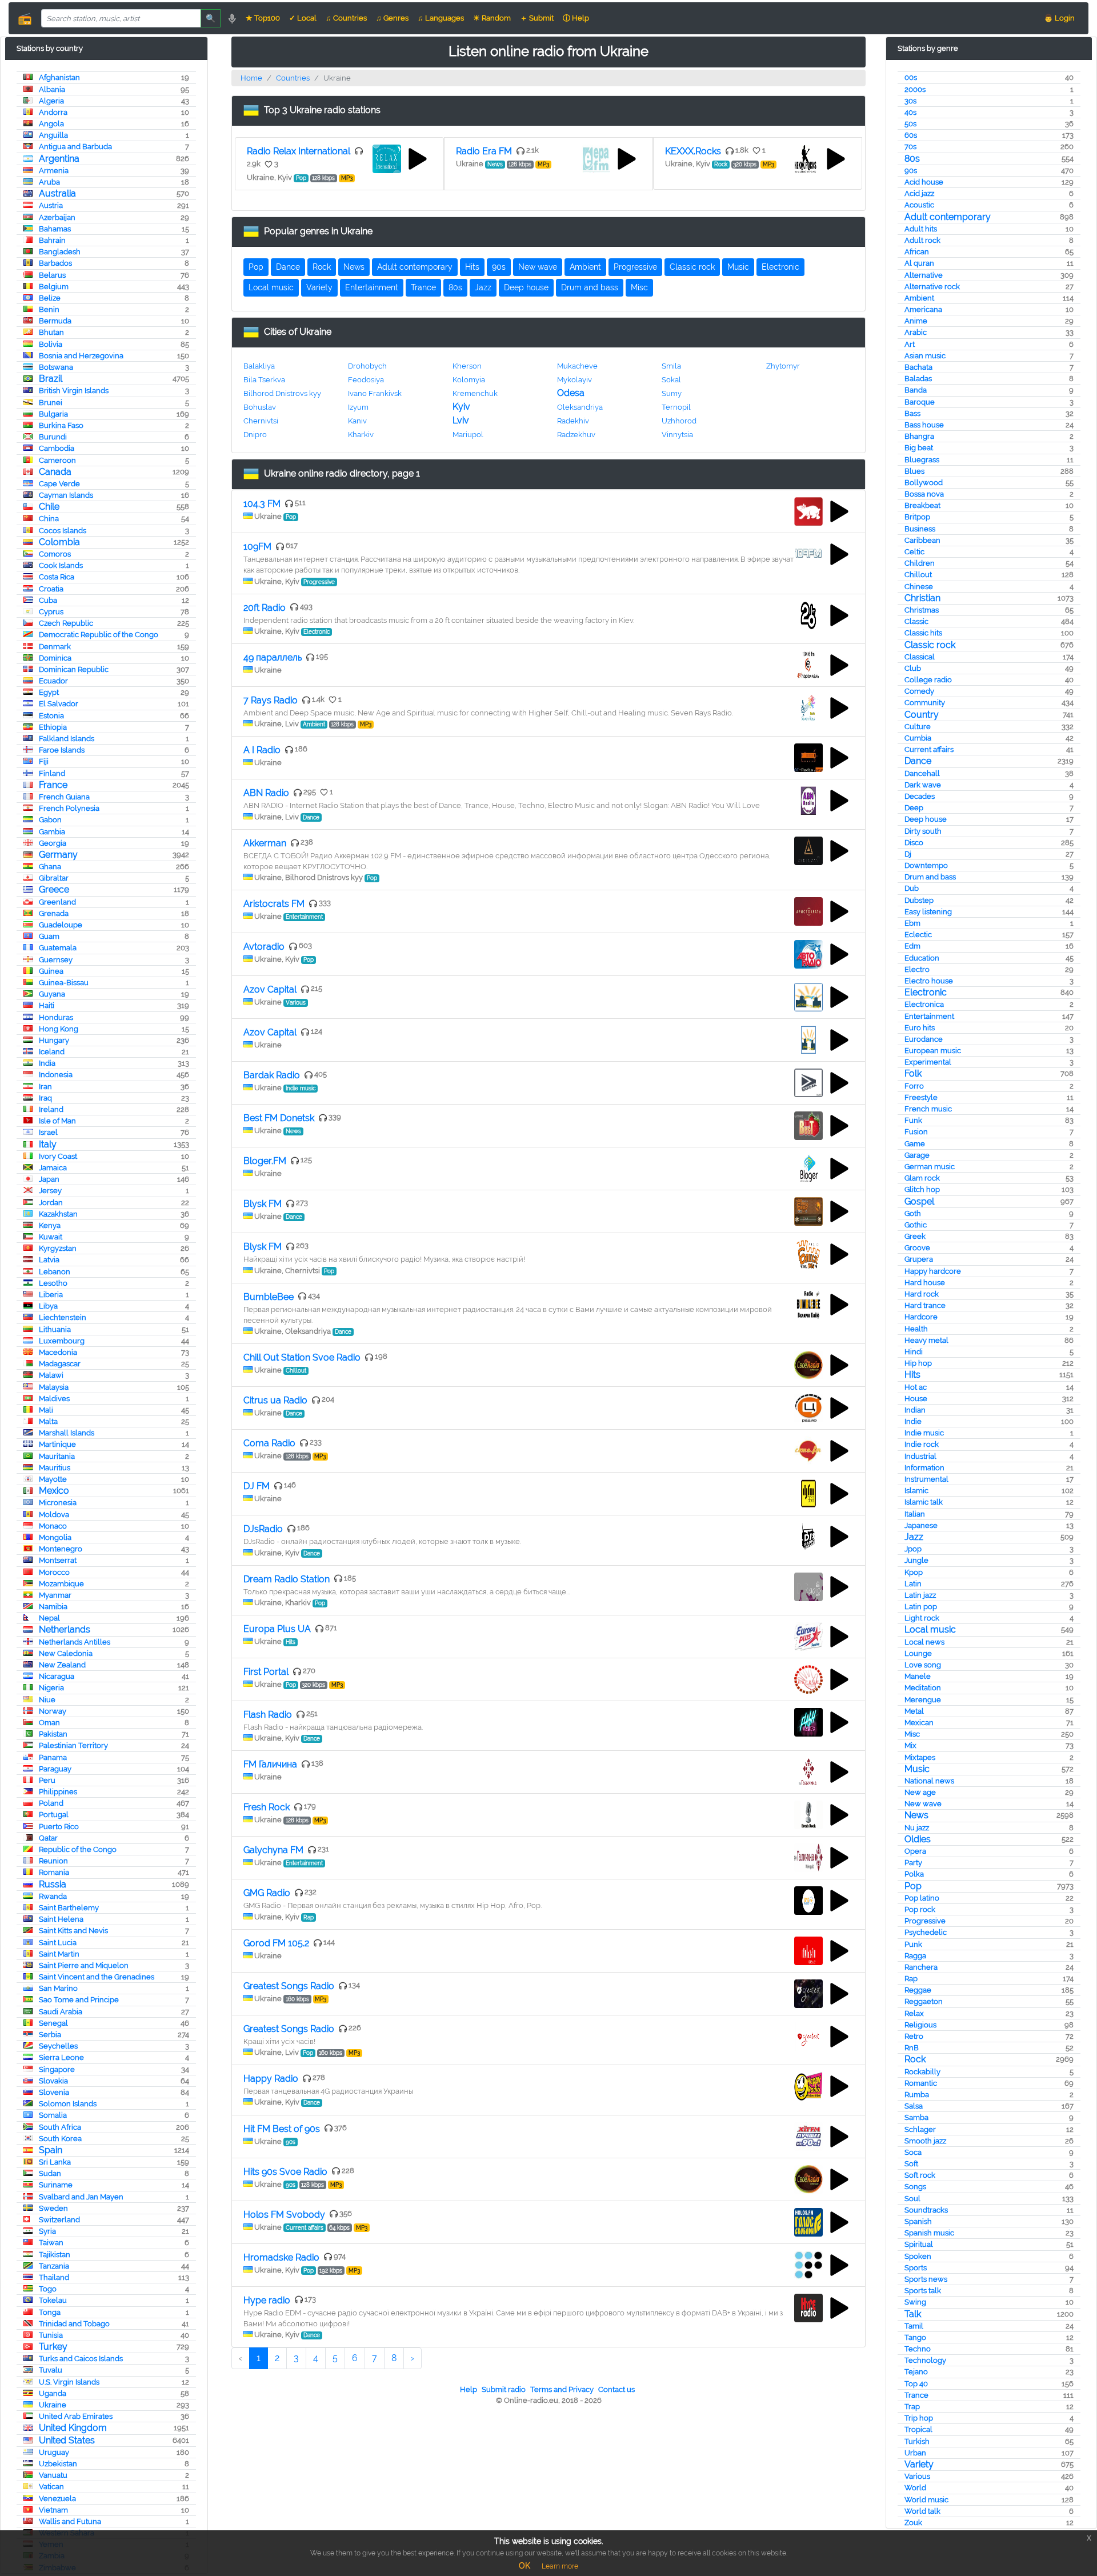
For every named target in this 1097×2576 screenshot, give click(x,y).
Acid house (924, 182)
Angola (51, 124)
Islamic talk (924, 1502)
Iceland (52, 1052)
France (53, 785)
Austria (51, 205)
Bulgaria (53, 414)
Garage (917, 1155)
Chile (49, 507)
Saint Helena (61, 1919)
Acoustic (919, 205)
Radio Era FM (484, 151)
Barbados (55, 263)
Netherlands (65, 1629)
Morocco (54, 1572)
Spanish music (929, 2233)
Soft (911, 2164)
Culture (918, 727)
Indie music (924, 1433)
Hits (912, 1375)
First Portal (266, 1672)
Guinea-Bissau (64, 983)
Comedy (919, 691)
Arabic (916, 332)
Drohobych (367, 366)
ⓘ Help (576, 18)
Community (925, 703)
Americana (923, 309)
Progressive (925, 1921)
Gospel (919, 1201)
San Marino (58, 1988)
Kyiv (461, 407)
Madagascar (60, 1364)
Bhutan (51, 332)
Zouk (913, 2523)
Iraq (45, 1098)
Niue (47, 1700)
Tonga (50, 2312)
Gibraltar (54, 878)
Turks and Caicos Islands (81, 2359)
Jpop (913, 1549)
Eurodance (924, 1039)
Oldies (918, 1839)
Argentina (59, 159)
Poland (51, 1803)
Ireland (51, 1109)
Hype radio (267, 2300)
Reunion (53, 1861)
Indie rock (922, 1444)
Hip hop (918, 1363)
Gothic (916, 1225)
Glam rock (922, 1178)
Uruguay (54, 2452)
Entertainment (929, 1016)
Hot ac (916, 1387)
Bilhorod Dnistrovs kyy (282, 393)
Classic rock (930, 645)
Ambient (919, 298)
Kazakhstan (58, 1214)
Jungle (916, 1560)
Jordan (51, 1203)
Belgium (54, 287)
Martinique (57, 1444)
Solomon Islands (68, 2104)
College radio (928, 680)
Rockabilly (922, 2072)
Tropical (918, 2429)
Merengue (923, 1700)
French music (928, 1109)
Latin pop (921, 1607)
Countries (293, 78)
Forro (914, 1086)
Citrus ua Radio (275, 1400)
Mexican (919, 1723)
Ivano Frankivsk (375, 393)
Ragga (915, 1956)
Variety (919, 2464)
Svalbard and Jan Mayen (81, 2197)
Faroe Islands (62, 750)
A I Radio (262, 750)
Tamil (914, 2326)
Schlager (920, 2129)
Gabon (50, 820)
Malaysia (54, 1387)
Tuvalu (51, 2370)
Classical (920, 657)
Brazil (51, 379)
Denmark (55, 647)
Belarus (52, 275)
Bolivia (51, 344)
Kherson (467, 366)
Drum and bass (930, 877)
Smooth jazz (925, 2141)
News (916, 1815)
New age (920, 1792)
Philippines (58, 1792)
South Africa (60, 2127)
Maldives (54, 1399)
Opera (915, 1851)
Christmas (922, 610)
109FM (257, 547)
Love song (923, 1665)
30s (910, 101)
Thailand (54, 2277)
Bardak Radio (272, 1075)
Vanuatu (53, 2475)
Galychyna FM (273, 1850)
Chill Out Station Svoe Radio (302, 1357)
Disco (914, 843)
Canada (55, 472)
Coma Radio (269, 1443)
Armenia (54, 171)
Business (920, 529)
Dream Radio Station (287, 1579)
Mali (46, 1410)
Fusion (916, 1132)
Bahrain (52, 240)
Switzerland (59, 2220)
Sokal (671, 380)
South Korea (60, 2139)
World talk (922, 2511)
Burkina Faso (61, 425)
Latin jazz (920, 1595)
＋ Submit (537, 18)
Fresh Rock (267, 1807)
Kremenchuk (475, 393)
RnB (912, 2048)
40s (910, 112)
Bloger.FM (265, 1161)
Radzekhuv (576, 435)
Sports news (926, 2279)
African (917, 252)
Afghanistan (59, 77)
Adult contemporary (948, 217)
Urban (915, 2453)
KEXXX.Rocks (693, 151)
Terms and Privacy (562, 2389)
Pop (913, 1886)
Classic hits (923, 633)
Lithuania (55, 1329)
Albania (52, 89)
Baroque (920, 402)
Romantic (921, 2083)
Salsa (914, 2106)
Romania (54, 1872)
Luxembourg (62, 1341)
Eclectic (918, 935)
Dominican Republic (74, 669)
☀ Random (492, 18)
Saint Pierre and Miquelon (84, 1965)
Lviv (461, 420)
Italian (915, 1514)
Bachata (918, 367)
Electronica (924, 1004)
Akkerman (265, 843)
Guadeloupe (61, 925)
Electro (917, 969)
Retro (914, 2036)
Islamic (916, 1491)
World (915, 2488)
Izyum (358, 407)
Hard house (925, 1283)
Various (917, 2476)
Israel (48, 1132)
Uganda (53, 2393)
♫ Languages (441, 18)
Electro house (929, 981)
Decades (920, 796)
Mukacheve (577, 366)
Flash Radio (268, 1715)
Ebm (912, 923)
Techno (918, 2349)
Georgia (53, 843)
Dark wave (923, 785)
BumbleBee (269, 1297)
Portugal (54, 1815)
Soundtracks (926, 2210)
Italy (48, 1144)
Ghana (50, 867)
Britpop (917, 517)
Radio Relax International (299, 151)
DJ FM (257, 1486)
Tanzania (54, 2266)
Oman (49, 1723)
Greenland (57, 902)
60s (911, 135)
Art (910, 344)
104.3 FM (262, 504)
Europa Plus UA (277, 1629)
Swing (915, 2302)
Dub (912, 888)
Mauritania (57, 1456)
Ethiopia (53, 727)
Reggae (918, 1990)
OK (525, 2566)
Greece (54, 889)
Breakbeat (922, 505)
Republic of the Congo (78, 1849)
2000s (915, 89)
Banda (916, 390)
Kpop (914, 1572)
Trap (912, 2407)
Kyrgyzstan (58, 1248)
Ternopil (676, 407)
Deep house (926, 819)
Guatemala (58, 948)
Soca (913, 2152)
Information (924, 1468)
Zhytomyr (783, 366)
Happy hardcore (933, 1271)
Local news (924, 1642)
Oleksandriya (580, 407)
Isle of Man (57, 1121)
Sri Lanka (55, 2162)
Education (922, 958)
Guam (49, 936)
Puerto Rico (59, 1827)
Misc (912, 1734)
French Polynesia (69, 808)
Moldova (54, 1515)
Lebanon (55, 1272)
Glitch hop (922, 1189)
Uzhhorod (679, 421)
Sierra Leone (61, 2057)
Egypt (49, 692)
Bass (912, 413)
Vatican (51, 2487)
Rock (915, 2059)
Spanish (918, 2221)
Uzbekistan (58, 2464)
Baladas (918, 379)
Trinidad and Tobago (74, 2324)
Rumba (917, 2095)
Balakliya (259, 366)
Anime (916, 321)
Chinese (919, 587)
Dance (918, 761)
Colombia (59, 542)
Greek (915, 1236)
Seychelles (58, 2046)
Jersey (50, 1191)
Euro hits (920, 1028)
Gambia (52, 832)
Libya (48, 1306)
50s (910, 124)
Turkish (917, 2441)
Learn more (560, 2566)
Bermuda (55, 321)
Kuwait (51, 1237)
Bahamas (55, 229)
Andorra (53, 112)
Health (916, 1329)
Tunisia (51, 2335)
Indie (913, 1421)
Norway (53, 1711)
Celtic (914, 552)
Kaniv (357, 421)
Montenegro (61, 1549)
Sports (916, 2268)
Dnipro (255, 435)
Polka (914, 1874)
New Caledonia (66, 1653)
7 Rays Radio (271, 700)
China (49, 519)
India (47, 1063)
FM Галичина (270, 1764)
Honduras (56, 1017)
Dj (908, 854)
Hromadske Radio (281, 2257)
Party (913, 1863)
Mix (910, 1745)
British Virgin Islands (74, 391)
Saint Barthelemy (69, 1908)
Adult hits (921, 229)
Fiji (44, 761)
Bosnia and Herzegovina (81, 356)
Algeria (51, 101)
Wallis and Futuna (70, 2521)
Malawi (51, 1375)
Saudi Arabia (61, 2012)
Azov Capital (270, 989)
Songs (915, 2187)
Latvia (49, 1260)
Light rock (922, 1618)
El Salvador (59, 704)
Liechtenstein (63, 1317)
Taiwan (51, 2243)
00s (911, 77)
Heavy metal (926, 1340)
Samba (916, 2117)
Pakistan (53, 1734)
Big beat (919, 448)
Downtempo (926, 865)
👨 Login (1059, 18)
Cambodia (57, 448)
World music (926, 2500)
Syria (47, 2231)
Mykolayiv (574, 380)
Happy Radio (271, 2079)
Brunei (51, 403)
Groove (917, 1248)
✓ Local (303, 18)
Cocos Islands (63, 531)
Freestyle (921, 1097)
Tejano (916, 2372)
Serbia (50, 2035)
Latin (913, 1584)
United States (67, 2440)
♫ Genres (392, 18)
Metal (914, 1711)
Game (915, 1144)
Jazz (914, 1537)
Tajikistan (55, 2255)
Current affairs (929, 749)
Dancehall (922, 773)
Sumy (672, 393)
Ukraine (53, 2405)
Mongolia (55, 1537)
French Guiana (64, 797)
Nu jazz (917, 1828)
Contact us (616, 2389)
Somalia (53, 2115)
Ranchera (921, 1967)
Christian (922, 598)
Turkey (53, 2347)
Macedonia (58, 1352)
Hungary (54, 1040)
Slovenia (54, 2092)
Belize (50, 298)
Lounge (918, 1653)
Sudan (50, 2173)
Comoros (55, 554)
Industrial (920, 1456)
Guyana (52, 994)
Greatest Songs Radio (289, 1986)
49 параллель (273, 657)
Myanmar (55, 1595)
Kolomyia (469, 380)
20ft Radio (265, 608)
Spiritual (919, 2244)
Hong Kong (59, 1029)
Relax (914, 2013)
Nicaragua (57, 1676)
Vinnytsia (677, 435)
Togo (48, 2289)
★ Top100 (263, 18)
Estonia (51, 716)
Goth (913, 1213)
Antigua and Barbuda (75, 147)
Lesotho (53, 1283)
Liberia (51, 1295)
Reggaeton (924, 2001)
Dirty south (923, 831)
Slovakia (53, 2081)
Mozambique (61, 1584)
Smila (671, 366)
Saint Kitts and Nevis (73, 1931)
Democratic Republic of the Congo (99, 635)
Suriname (56, 2185)
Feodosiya (366, 380)
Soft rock (920, 2175)
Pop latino (922, 1898)
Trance (916, 2395)
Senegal (53, 2023)
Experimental (928, 1062)
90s (911, 171)
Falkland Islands (67, 739)
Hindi (914, 1352)
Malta (48, 1421)
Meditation (923, 1688)
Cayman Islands (66, 495)
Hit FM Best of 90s (282, 2129)
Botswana (56, 367)
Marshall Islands (67, 1433)
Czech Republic (66, 623)
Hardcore (921, 1317)
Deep (914, 808)
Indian (915, 1410)
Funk (913, 1120)
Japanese (921, 1525)
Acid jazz (919, 193)
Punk (913, 1944)
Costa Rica (57, 577)
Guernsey (56, 960)
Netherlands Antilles (75, 1642)
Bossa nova (924, 494)
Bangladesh (60, 252)
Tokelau (53, 2300)
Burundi (53, 437)
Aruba (49, 182)
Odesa (571, 393)
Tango (915, 2337)
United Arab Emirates (76, 2416)
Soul (912, 2199)
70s (910, 147)
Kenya (50, 1225)
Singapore (57, 2069)
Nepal (49, 1618)
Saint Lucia (58, 1943)
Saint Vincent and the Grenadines (97, 1977)
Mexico (54, 1491)
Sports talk (923, 2291)
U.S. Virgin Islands (69, 2382)
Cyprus (51, 612)
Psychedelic (926, 1932)
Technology (925, 2360)
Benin (49, 309)
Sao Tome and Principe (79, 2000)
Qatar (48, 1838)
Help (469, 2389)
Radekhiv (573, 421)
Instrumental (926, 1479)
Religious (920, 2025)
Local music (930, 1629)
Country (922, 715)
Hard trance (925, 1305)
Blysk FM (263, 1204)
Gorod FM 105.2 (276, 1943)
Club (913, 668)
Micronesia (58, 1503)
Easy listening (928, 912)
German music (930, 1167)
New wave (923, 1804)
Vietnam (53, 2510)
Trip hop (919, 2418)
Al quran (919, 263)
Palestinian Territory (73, 1745)
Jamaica (53, 1168)
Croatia (51, 589)
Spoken (918, 2256)
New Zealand (62, 1665)
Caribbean (922, 540)
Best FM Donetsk (279, 1118)
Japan (49, 1179)
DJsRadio (263, 1529)
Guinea (51, 971)
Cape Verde (59, 484)
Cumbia (918, 738)
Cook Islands (61, 565)
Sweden (53, 2208)
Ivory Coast (58, 1156)
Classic (916, 621)
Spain (51, 2150)
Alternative (924, 275)
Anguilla (53, 135)
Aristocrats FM (274, 904)
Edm (912, 946)
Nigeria (51, 1688)
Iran (45, 1087)
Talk (913, 2314)
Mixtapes (920, 1757)
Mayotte (53, 1479)
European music (933, 1051)
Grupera (919, 1259)
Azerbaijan (57, 217)
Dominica (55, 658)
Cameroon (57, 460)
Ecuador (53, 681)
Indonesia (56, 1075)
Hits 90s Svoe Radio (285, 2172)
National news (929, 1781)
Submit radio (504, 2389)
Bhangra (919, 436)
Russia (53, 1884)
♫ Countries (346, 18)
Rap (911, 1979)
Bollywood (924, 483)
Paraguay (55, 1769)
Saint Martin (59, 1954)
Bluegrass (922, 460)
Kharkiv (361, 435)
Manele (918, 1676)
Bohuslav (260, 407)
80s (912, 159)
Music (917, 1769)
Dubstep (919, 900)
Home (251, 78)
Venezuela (57, 2499)
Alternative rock (932, 287)
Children (920, 563)
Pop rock (920, 1909)
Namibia (53, 1607)
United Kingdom (73, 2428)
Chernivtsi (261, 421)
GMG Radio (267, 1893)
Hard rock (922, 1294)
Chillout (918, 575)
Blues (914, 471)
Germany (58, 855)
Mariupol (468, 435)
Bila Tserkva (264, 380)
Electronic (926, 992)
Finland (52, 773)
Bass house (924, 425)
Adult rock (922, 240)
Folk (913, 1073)
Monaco (53, 1526)
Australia (57, 193)
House (916, 1399)
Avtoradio (264, 947)
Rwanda (53, 1896)
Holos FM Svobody (284, 2215)
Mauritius (55, 1468)
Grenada (54, 913)
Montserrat (58, 1560)
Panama (53, 1757)
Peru (47, 1780)
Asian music (925, 356)
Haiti (47, 1005)
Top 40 (916, 2384)
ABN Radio (266, 793)
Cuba (48, 600)
